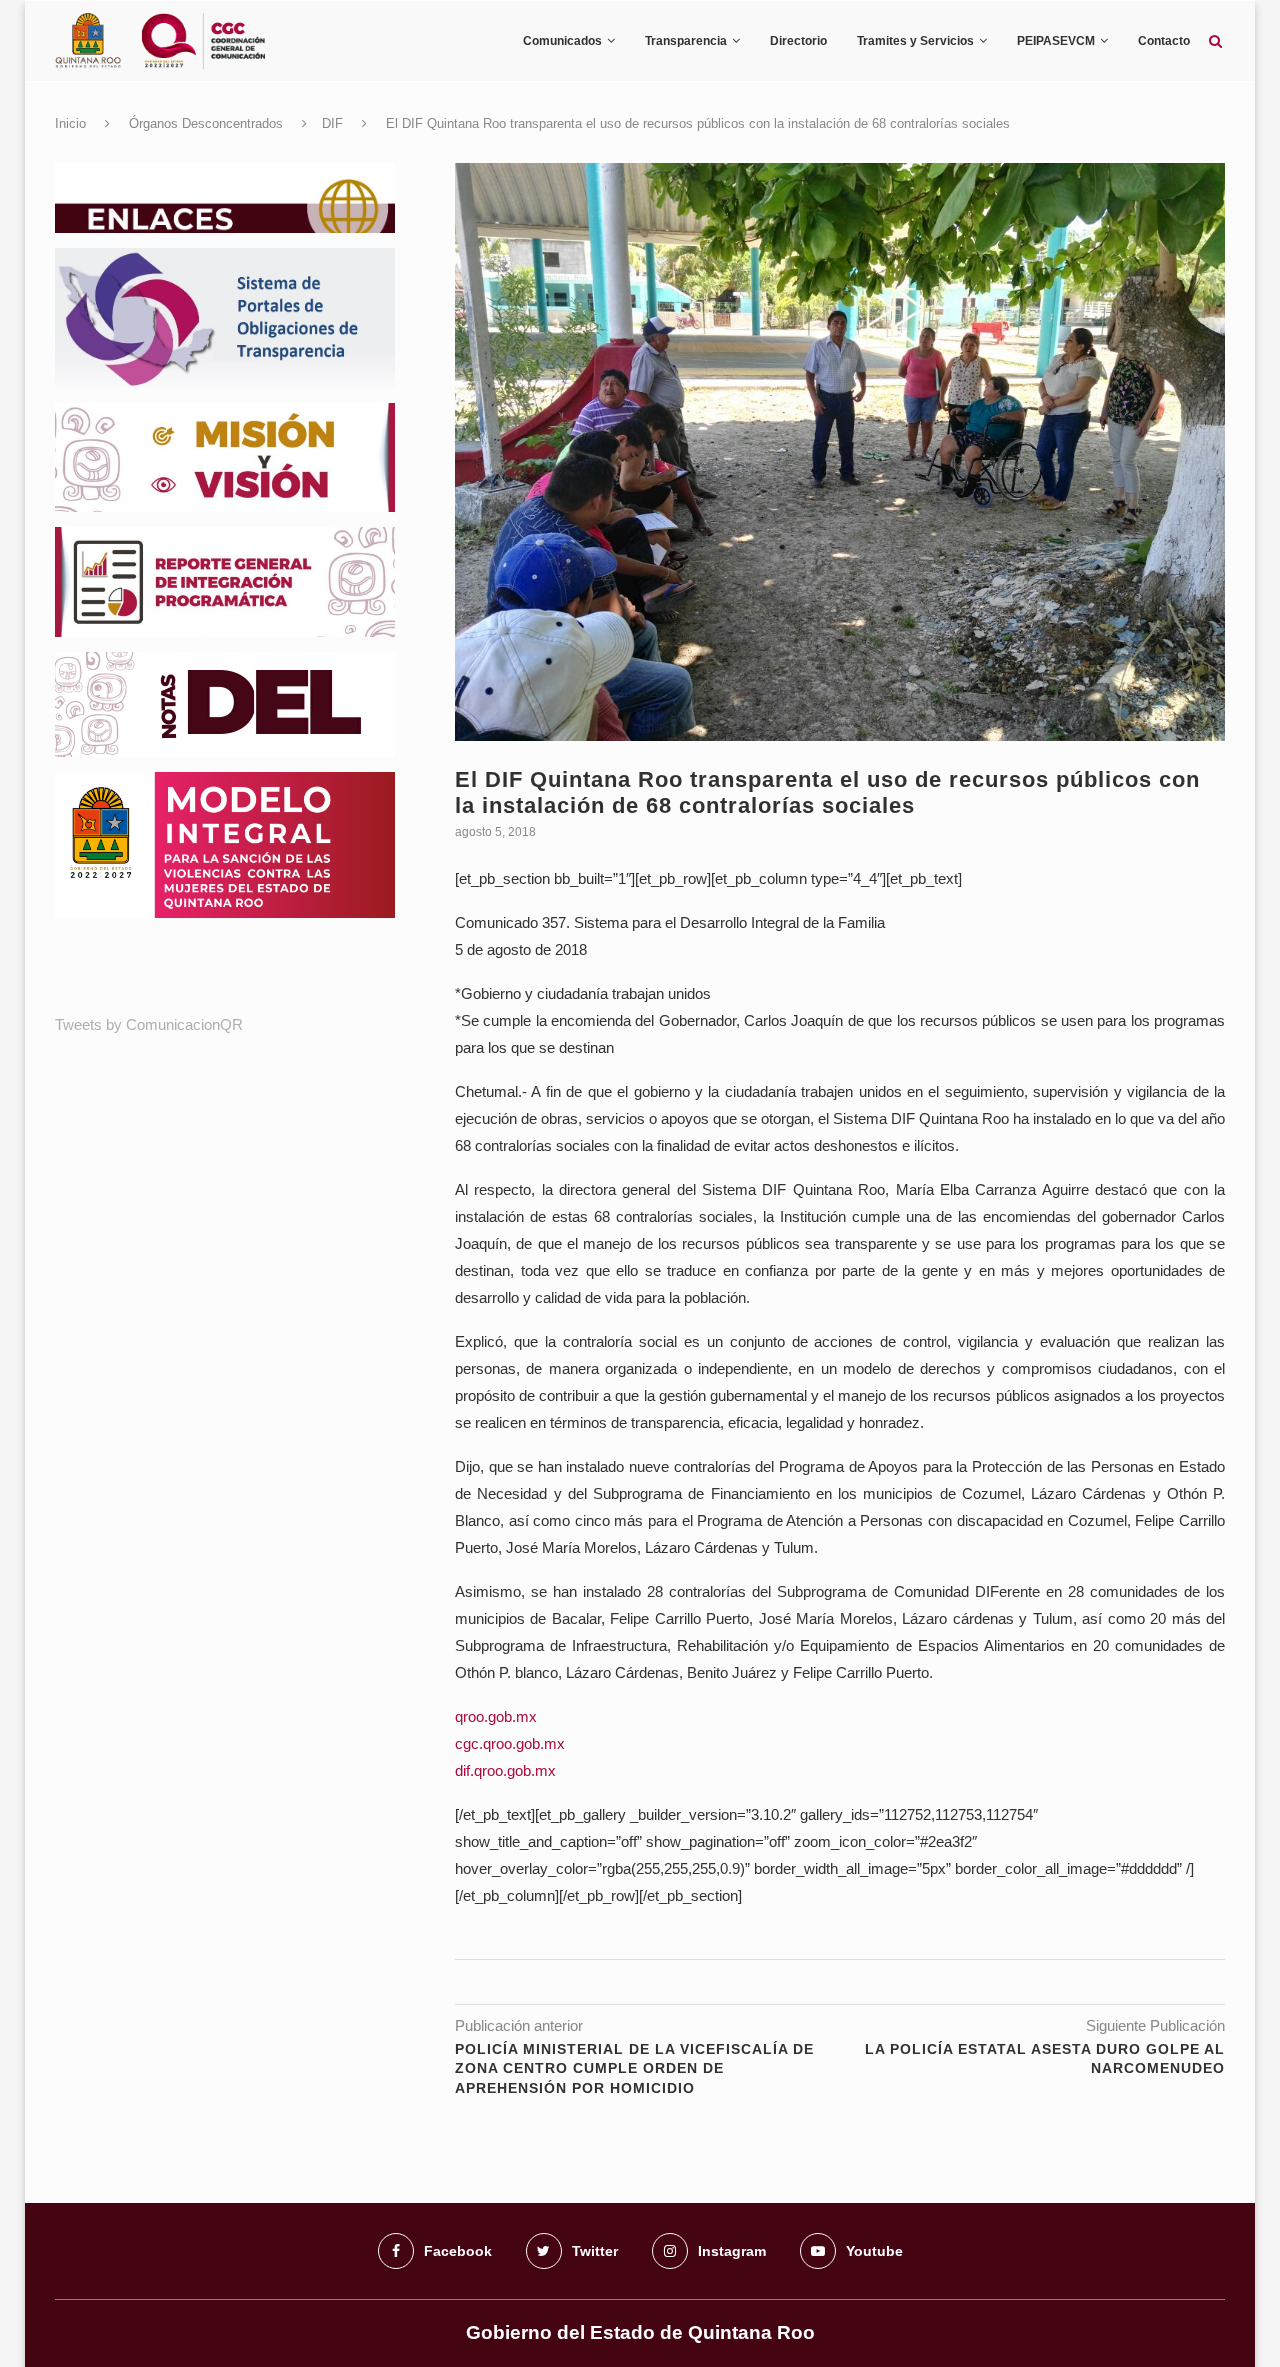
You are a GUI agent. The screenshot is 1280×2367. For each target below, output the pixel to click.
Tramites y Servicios (915, 41)
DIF (332, 123)
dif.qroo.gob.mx (505, 1770)
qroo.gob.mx (496, 1716)
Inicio (70, 123)
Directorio (798, 41)
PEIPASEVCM (1056, 41)
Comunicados (562, 41)
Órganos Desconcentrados (206, 123)
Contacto (1164, 41)
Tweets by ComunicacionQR (149, 1024)
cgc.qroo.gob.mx (510, 1743)
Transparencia (686, 41)
